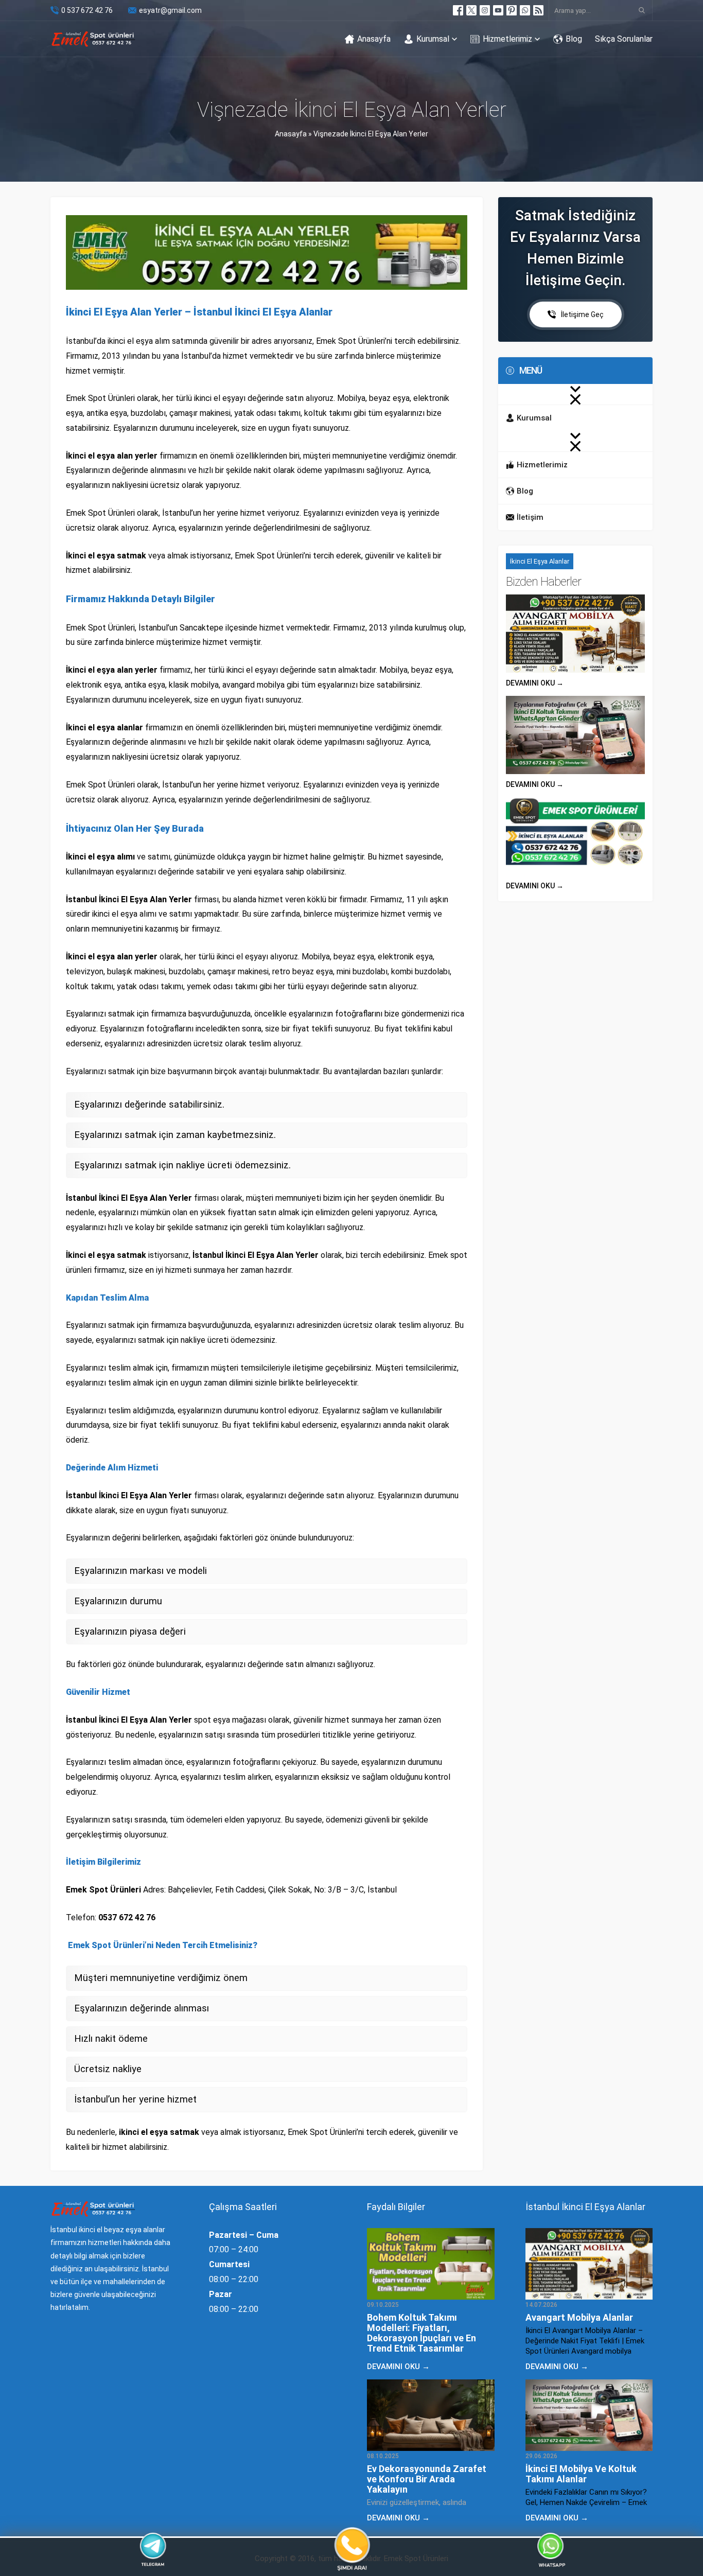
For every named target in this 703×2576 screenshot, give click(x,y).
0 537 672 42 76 (87, 10)
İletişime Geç (582, 314)
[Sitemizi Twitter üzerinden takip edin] (471, 10)
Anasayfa (291, 134)
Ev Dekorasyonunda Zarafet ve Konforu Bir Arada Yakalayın (427, 2479)
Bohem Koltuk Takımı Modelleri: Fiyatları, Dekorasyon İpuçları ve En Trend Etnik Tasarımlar (421, 2333)
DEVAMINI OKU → (535, 683)
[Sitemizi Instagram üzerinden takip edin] (485, 10)
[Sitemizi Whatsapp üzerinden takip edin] (525, 10)
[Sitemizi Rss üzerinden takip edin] (538, 10)
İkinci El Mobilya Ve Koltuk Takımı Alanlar (581, 2474)
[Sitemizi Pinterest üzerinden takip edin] (512, 10)
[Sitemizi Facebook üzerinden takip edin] (458, 10)
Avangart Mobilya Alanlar (579, 2317)
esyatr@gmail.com (170, 10)
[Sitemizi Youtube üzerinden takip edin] (498, 10)
